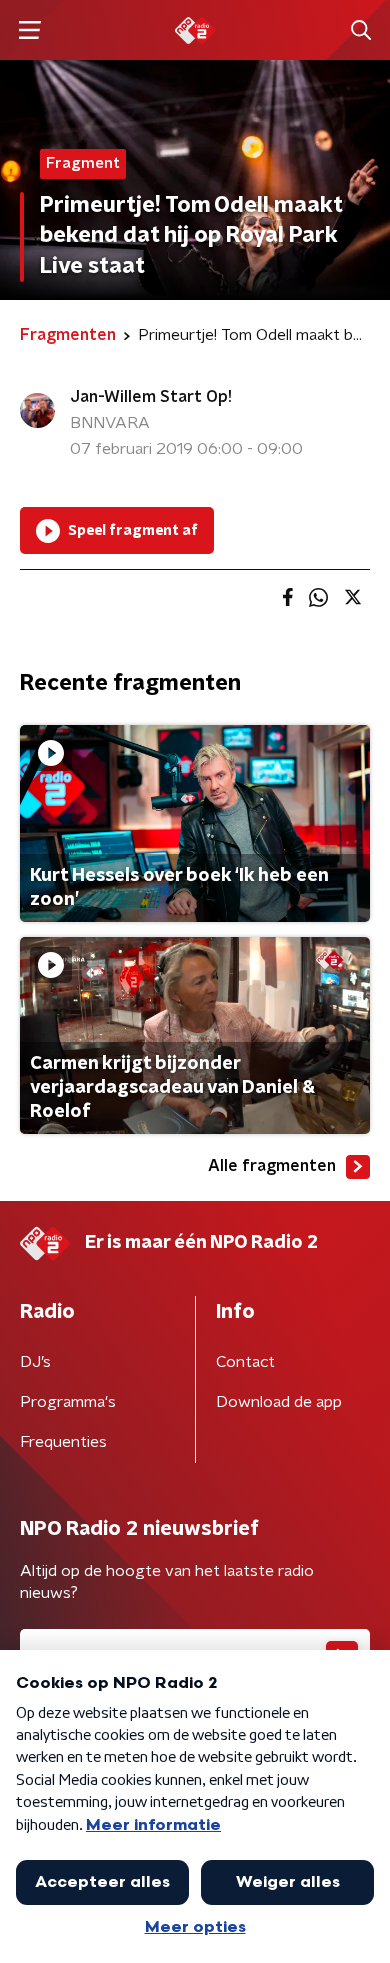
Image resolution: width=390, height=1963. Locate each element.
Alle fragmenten (272, 1166)
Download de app (279, 1402)
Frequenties (63, 1442)
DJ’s (35, 1362)
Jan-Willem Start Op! (151, 397)
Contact (245, 1362)
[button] (29, 30)
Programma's (68, 1402)
